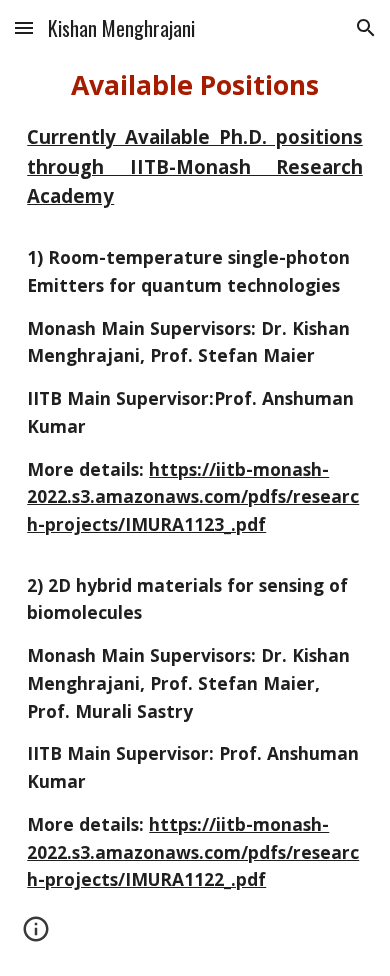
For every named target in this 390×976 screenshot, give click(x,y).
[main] (195, 488)
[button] (24, 27)
